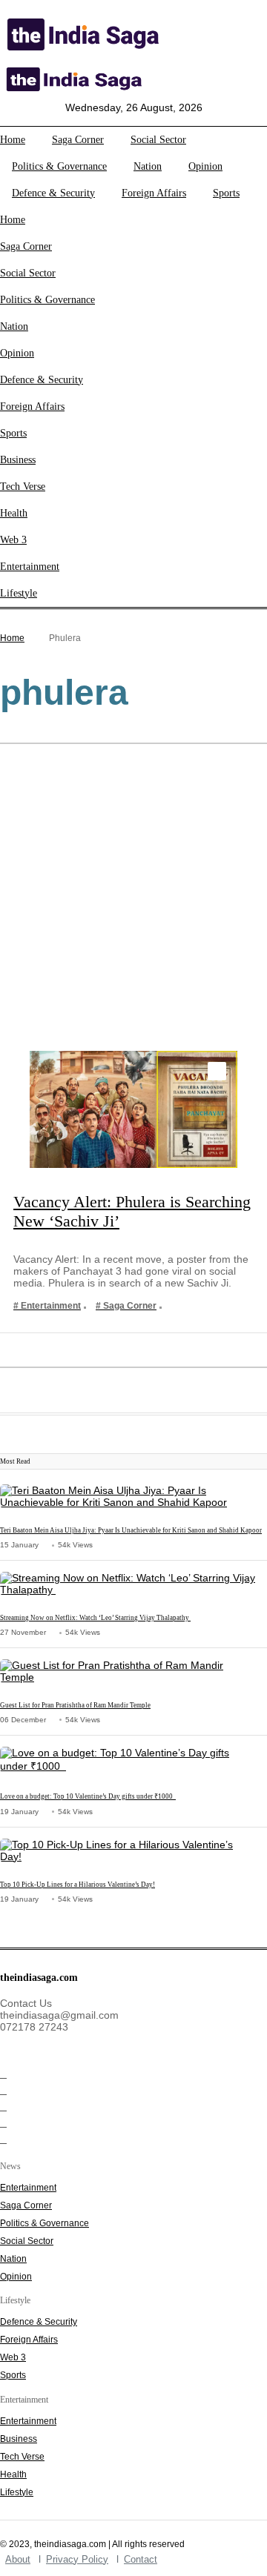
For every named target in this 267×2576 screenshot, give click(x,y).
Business (18, 460)
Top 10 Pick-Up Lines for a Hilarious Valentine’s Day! (78, 1885)
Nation (148, 166)
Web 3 (13, 540)
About (18, 2559)
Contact (141, 2559)
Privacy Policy (77, 2559)
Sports (226, 193)
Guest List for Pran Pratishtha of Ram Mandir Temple (75, 1705)
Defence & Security (53, 193)
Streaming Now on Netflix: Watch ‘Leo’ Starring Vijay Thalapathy (95, 1618)
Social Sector (158, 140)
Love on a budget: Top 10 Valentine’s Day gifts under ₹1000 (88, 1796)
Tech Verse (23, 487)
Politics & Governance (59, 166)
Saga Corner (78, 140)
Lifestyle (19, 593)
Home (13, 140)
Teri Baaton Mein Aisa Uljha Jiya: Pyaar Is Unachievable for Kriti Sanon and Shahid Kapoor (131, 1530)
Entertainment (30, 567)
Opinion (205, 166)
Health (14, 513)
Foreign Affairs (154, 193)
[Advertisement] (133, 900)
